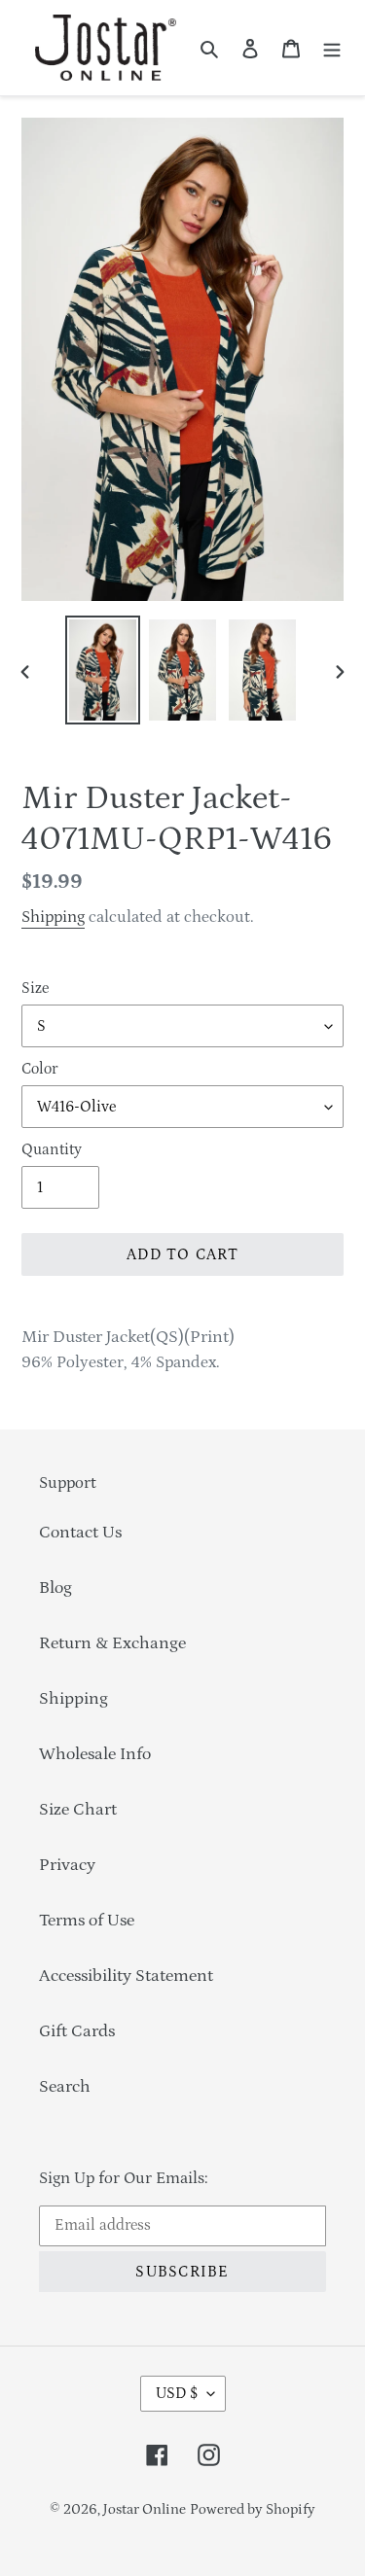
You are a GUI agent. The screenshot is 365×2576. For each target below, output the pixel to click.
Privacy (67, 1865)
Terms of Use (87, 1921)
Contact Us (80, 1533)
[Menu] (332, 48)
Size (35, 988)
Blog (55, 1588)
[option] (103, 670)
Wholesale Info (95, 1754)
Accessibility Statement (126, 1976)
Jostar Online (145, 2509)
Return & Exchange (112, 1643)
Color (39, 1069)
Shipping (53, 917)
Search (65, 2087)
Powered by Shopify (253, 2509)
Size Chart (78, 1810)
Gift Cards (77, 2031)
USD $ (177, 2393)
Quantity (52, 1149)
